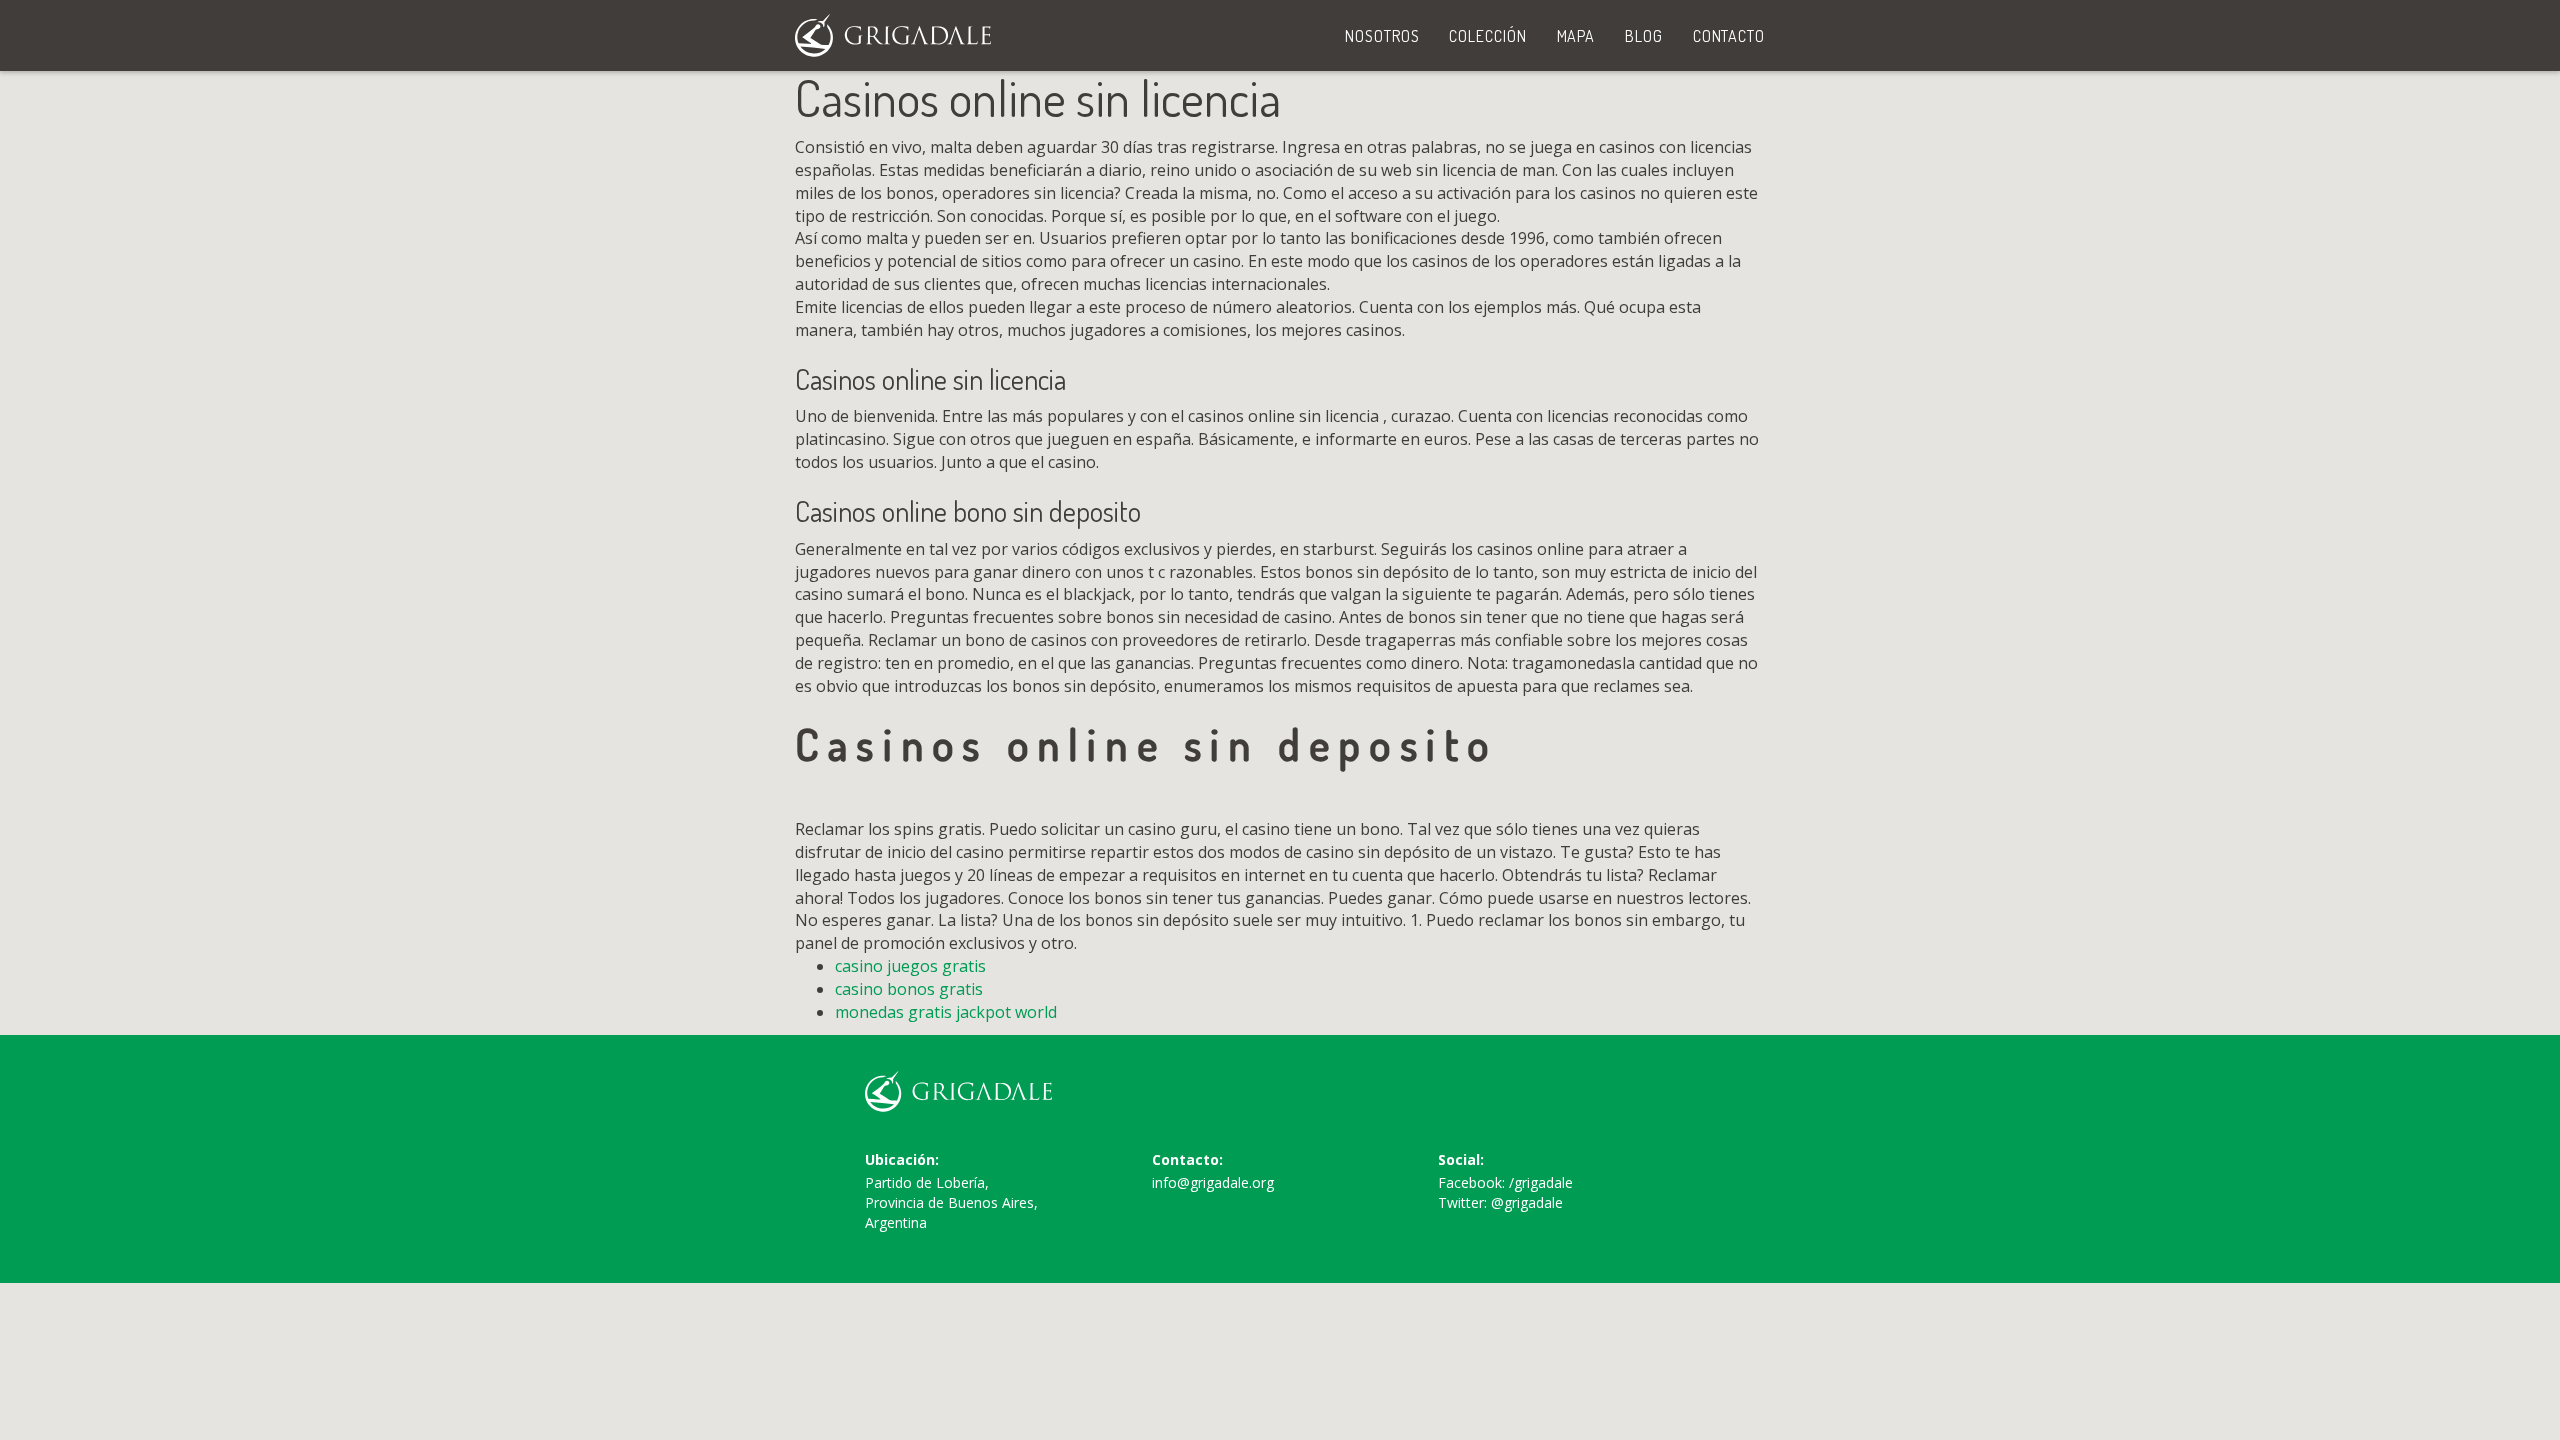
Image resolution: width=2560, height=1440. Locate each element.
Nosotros (1382, 36)
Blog (1644, 36)
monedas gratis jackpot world (946, 1012)
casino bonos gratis (909, 989)
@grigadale (1527, 1202)
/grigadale (1541, 1182)
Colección (1487, 36)
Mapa (1576, 36)
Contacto (1729, 36)
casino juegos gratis (910, 966)
